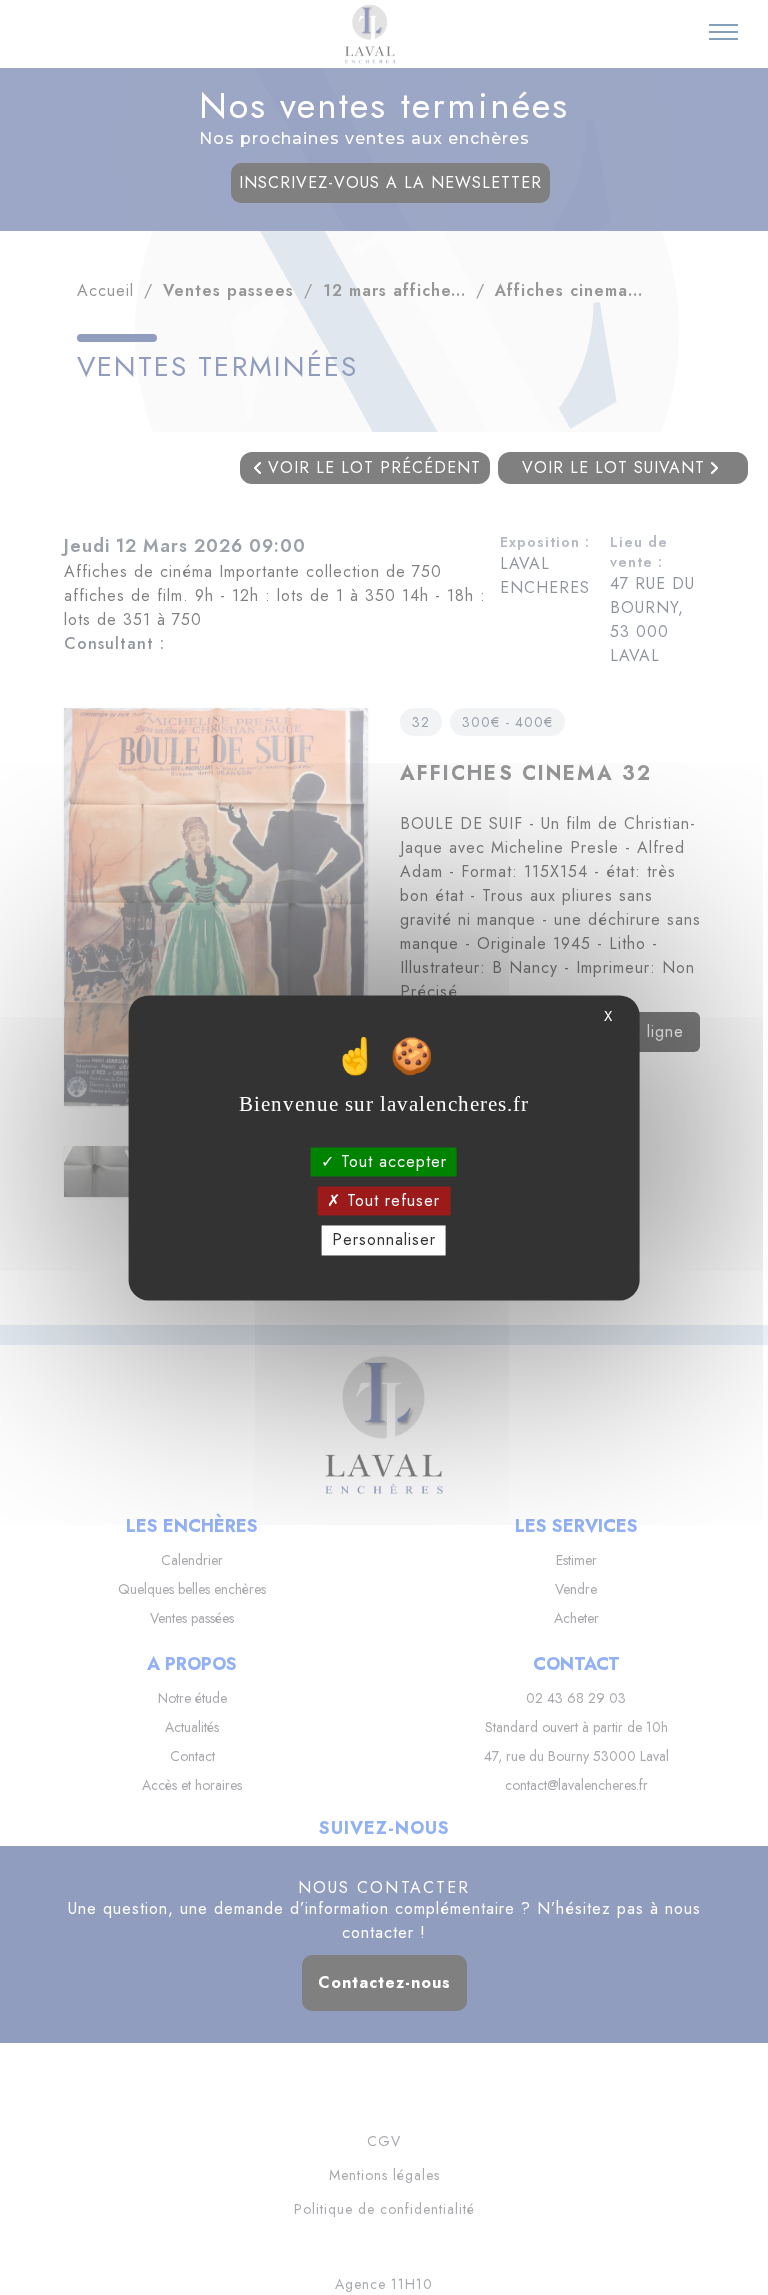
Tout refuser (390, 1201)
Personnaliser (384, 1240)
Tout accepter (391, 1161)
